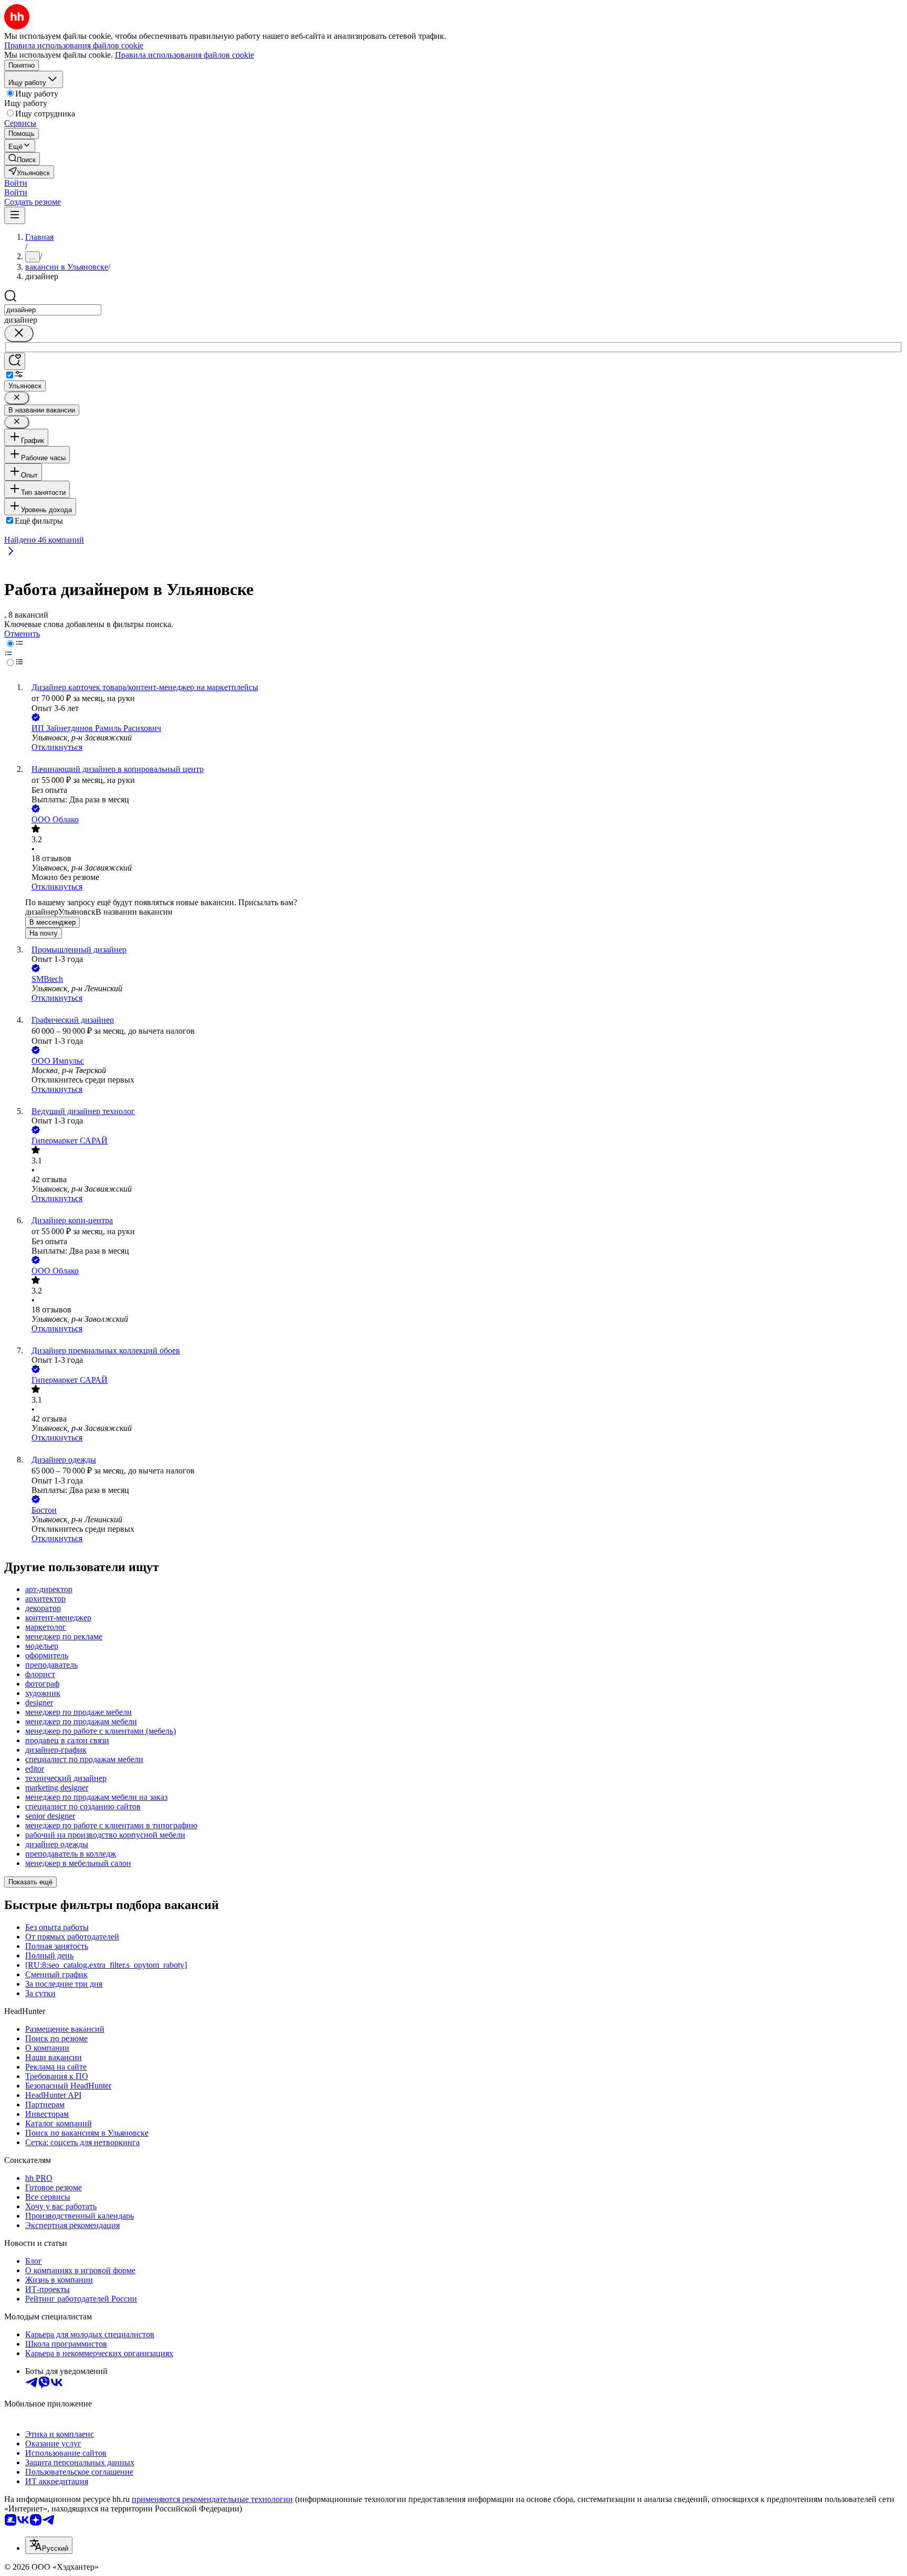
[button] (16, 183)
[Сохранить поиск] (15, 361)
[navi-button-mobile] (15, 215)
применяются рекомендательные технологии (212, 2499)
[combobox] (53, 310)
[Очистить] (19, 333)
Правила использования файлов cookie (184, 55)
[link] (22, 159)
